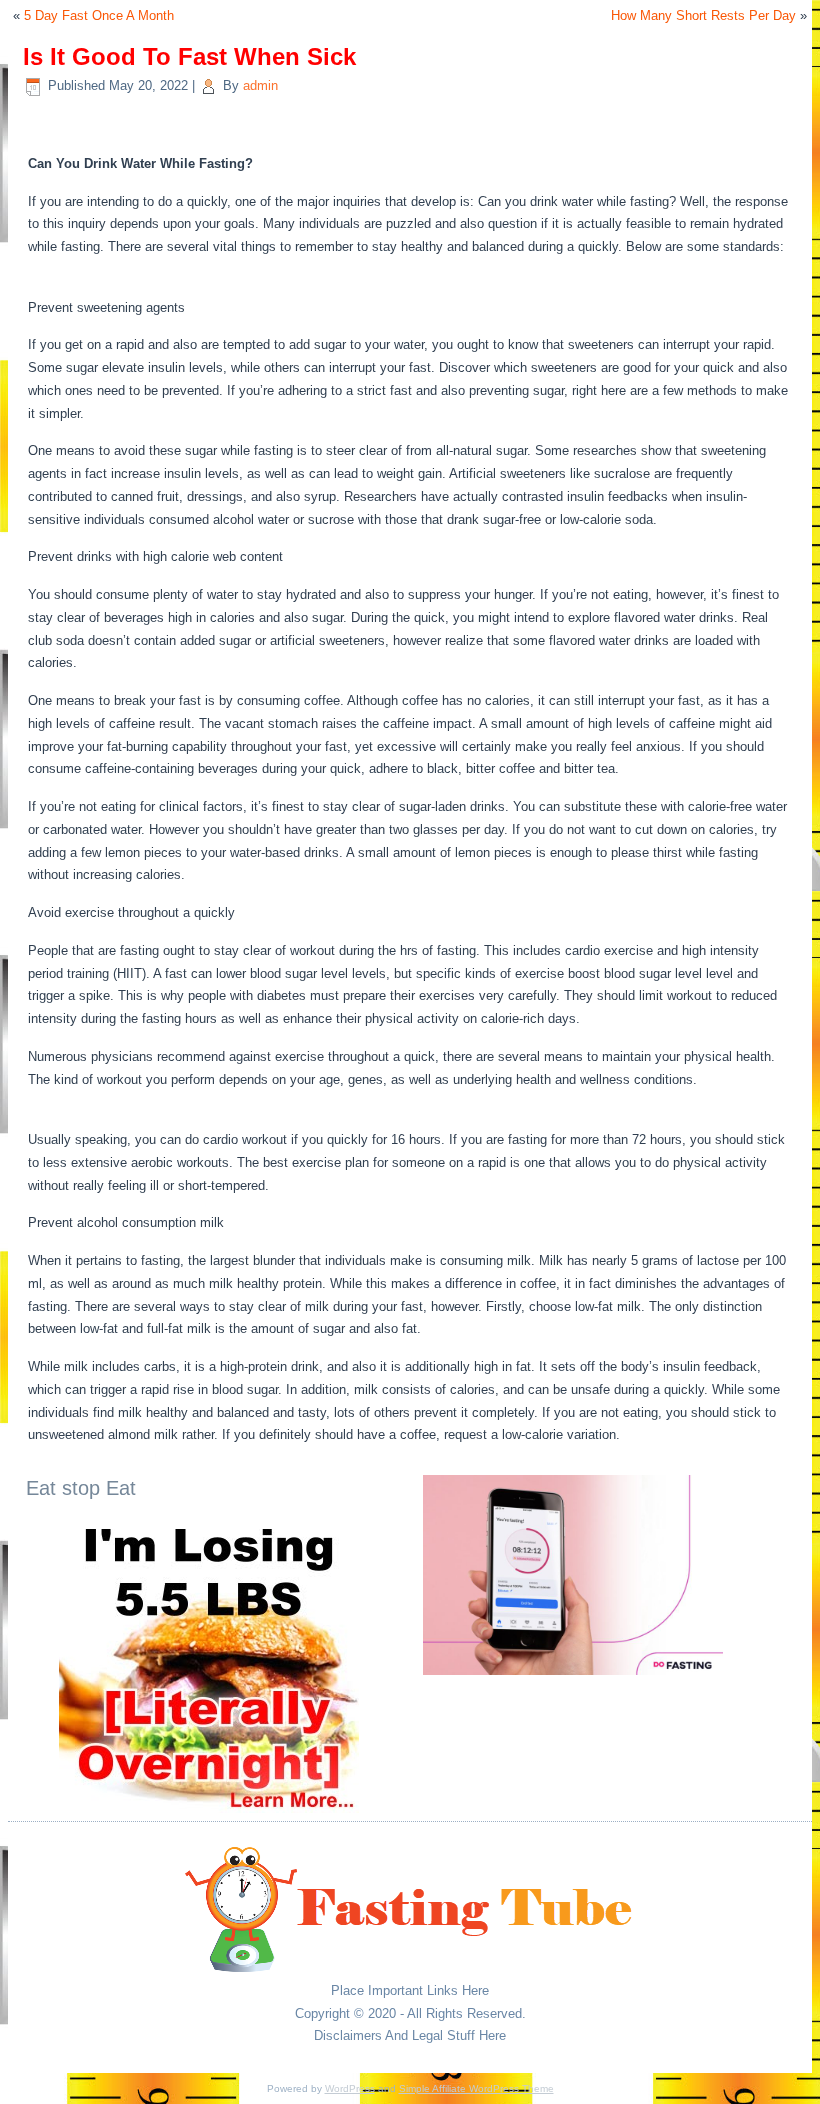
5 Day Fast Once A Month (99, 15)
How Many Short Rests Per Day (703, 15)
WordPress (350, 2088)
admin (260, 85)
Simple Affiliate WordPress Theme (476, 2088)
